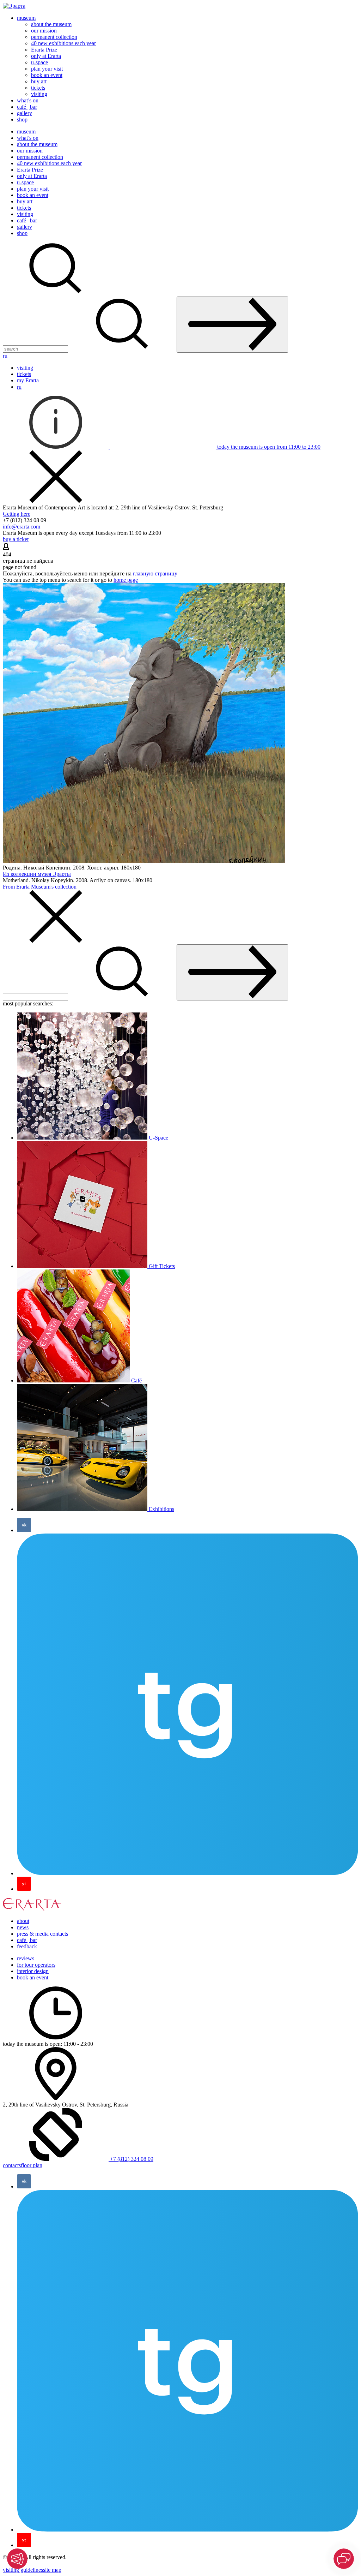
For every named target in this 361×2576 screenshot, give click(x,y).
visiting (39, 94)
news (23, 1927)
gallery (25, 113)
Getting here (17, 514)
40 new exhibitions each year (63, 43)
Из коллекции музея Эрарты (37, 874)
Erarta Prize (44, 50)
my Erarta (28, 380)
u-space (39, 62)
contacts (12, 2165)
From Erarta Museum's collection (40, 887)
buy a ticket (16, 539)
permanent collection (54, 37)
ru (5, 356)
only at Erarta (46, 56)
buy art (39, 81)
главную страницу (155, 573)
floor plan (32, 2165)
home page (126, 580)
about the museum (51, 24)
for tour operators (36, 1965)
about (23, 1921)
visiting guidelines (23, 2570)
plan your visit (47, 69)
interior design (33, 1971)
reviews (26, 1958)
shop (22, 119)
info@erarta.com (22, 527)
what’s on (28, 100)
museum (26, 18)
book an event (47, 75)
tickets (38, 88)
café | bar (27, 107)
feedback (27, 1946)
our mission (44, 31)
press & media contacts (42, 1934)
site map (52, 2570)
